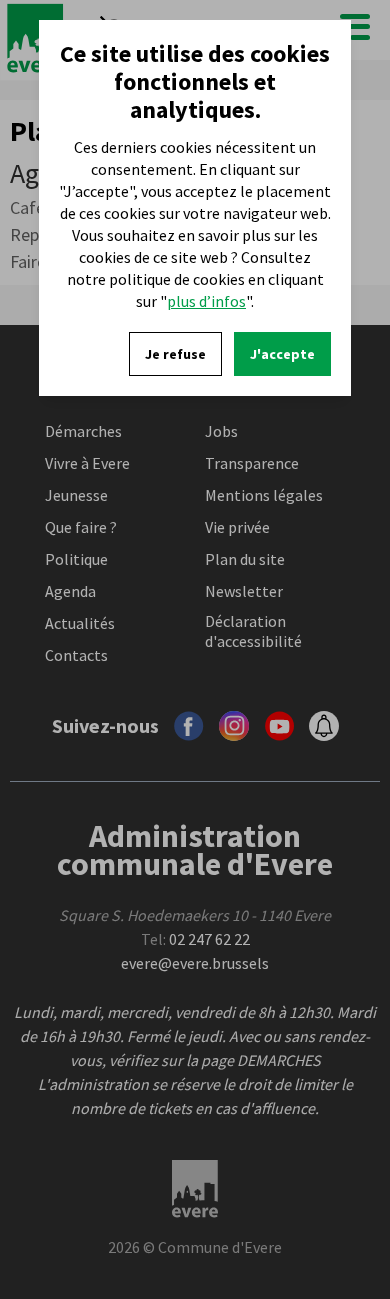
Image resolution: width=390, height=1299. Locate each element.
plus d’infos (206, 301)
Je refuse (175, 354)
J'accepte (282, 354)
